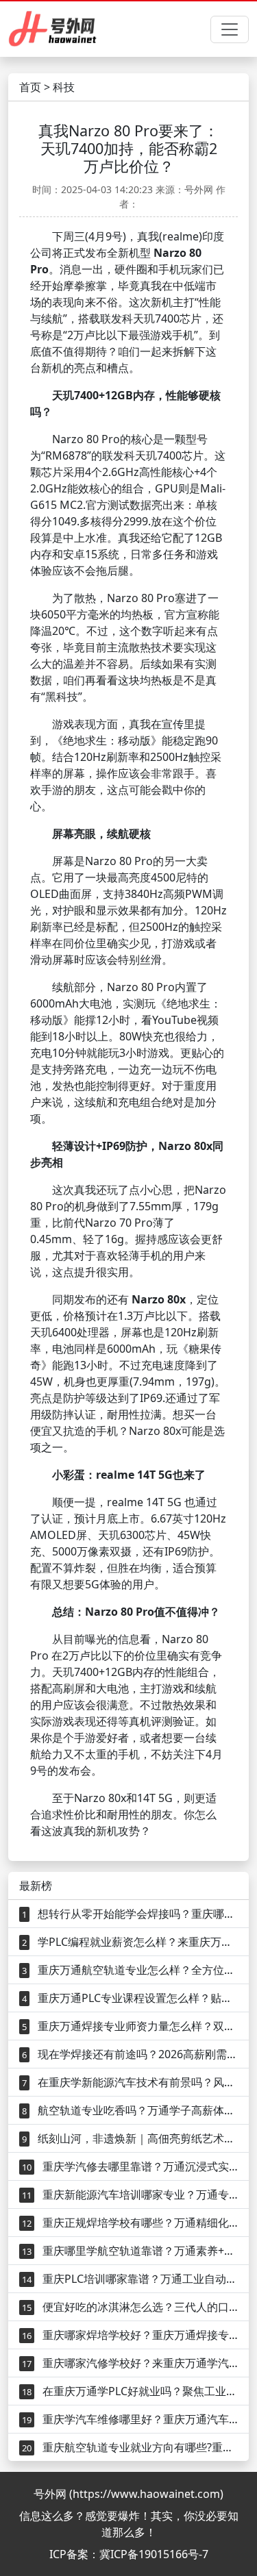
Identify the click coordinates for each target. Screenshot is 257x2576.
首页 (30, 87)
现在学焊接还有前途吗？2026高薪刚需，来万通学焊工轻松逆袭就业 (130, 2054)
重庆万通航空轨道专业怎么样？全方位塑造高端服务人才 (130, 1970)
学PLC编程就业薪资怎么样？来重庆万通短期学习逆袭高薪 (130, 1942)
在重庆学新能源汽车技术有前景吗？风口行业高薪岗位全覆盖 (130, 2082)
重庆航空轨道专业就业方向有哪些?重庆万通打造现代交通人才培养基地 (130, 2447)
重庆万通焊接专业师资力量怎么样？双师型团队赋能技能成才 (130, 2026)
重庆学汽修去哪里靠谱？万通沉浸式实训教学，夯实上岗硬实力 (130, 2166)
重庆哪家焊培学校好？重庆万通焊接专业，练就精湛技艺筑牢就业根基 (130, 2335)
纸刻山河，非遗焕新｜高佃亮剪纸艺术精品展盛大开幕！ (130, 2138)
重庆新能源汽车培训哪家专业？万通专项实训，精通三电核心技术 (130, 2194)
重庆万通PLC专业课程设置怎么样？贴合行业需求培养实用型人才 (130, 1998)
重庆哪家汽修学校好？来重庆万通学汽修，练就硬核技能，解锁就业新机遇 (130, 2363)
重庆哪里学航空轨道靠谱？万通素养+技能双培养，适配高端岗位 (130, 2251)
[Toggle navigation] (230, 29)
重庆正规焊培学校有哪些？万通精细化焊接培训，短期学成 (130, 2223)
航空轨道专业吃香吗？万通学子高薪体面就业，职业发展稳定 (130, 2110)
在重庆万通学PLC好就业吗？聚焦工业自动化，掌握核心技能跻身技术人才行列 (130, 2391)
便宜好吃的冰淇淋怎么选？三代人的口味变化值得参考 (130, 2307)
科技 (64, 87)
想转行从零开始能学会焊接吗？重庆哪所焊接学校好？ (130, 1914)
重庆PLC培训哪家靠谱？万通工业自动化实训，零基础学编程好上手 (130, 2279)
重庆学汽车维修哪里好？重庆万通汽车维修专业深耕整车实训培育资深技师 (130, 2419)
